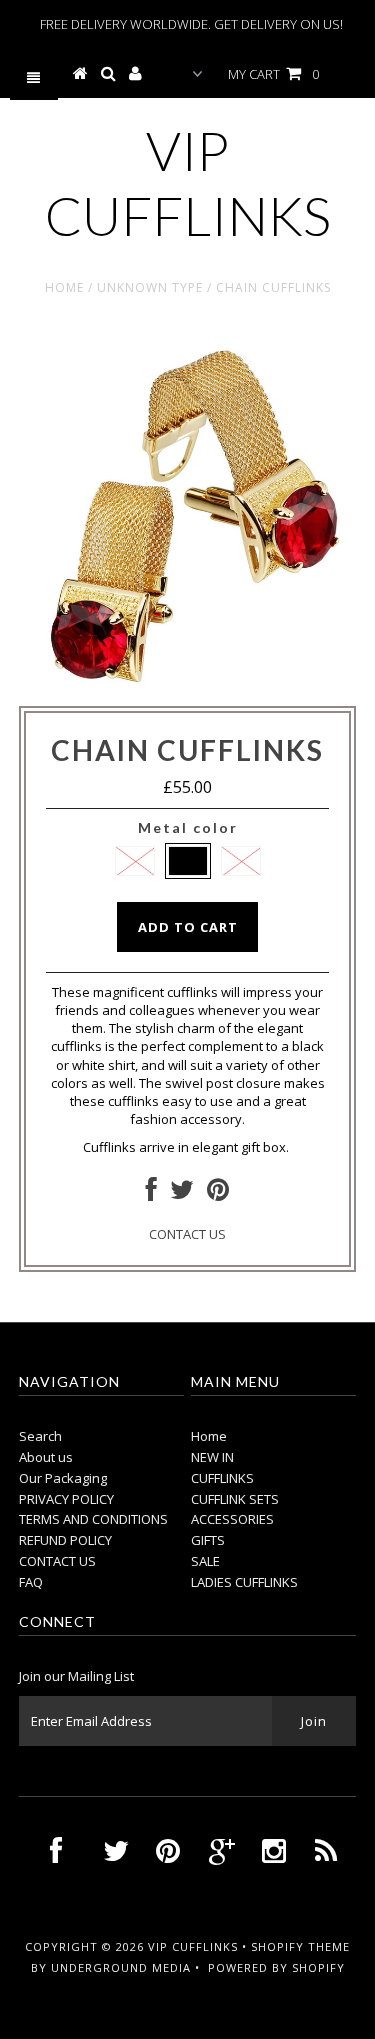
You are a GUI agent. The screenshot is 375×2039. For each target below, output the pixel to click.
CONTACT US (187, 1234)
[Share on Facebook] (151, 1194)
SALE (205, 1561)
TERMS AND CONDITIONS (93, 1519)
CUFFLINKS (222, 1478)
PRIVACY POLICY (66, 1499)
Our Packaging (63, 1478)
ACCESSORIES (232, 1519)
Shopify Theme (300, 1946)
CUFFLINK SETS (235, 1499)
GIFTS (208, 1540)
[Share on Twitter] (182, 1194)
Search (40, 1436)
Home (64, 287)
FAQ (31, 1582)
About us (46, 1457)
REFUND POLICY (65, 1540)
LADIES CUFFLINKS (244, 1582)
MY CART (273, 74)
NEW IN (212, 1457)
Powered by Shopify (276, 1967)
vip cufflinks (188, 183)
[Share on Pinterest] (218, 1194)
